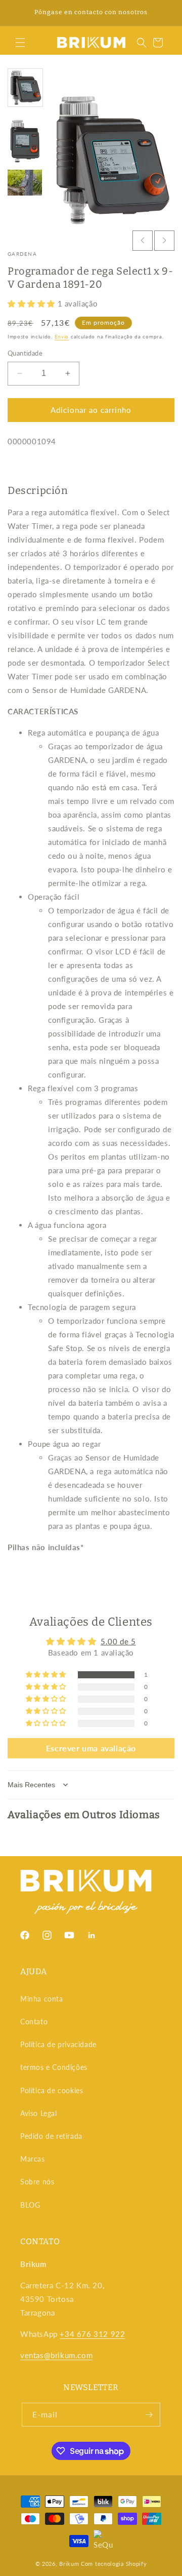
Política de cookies (52, 2090)
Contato (34, 2022)
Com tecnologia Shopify (114, 2564)
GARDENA (22, 254)
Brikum (69, 2564)
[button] (20, 43)
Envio (62, 336)
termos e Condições (54, 2067)
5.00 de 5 (118, 1641)
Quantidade (25, 353)
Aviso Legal (39, 2113)
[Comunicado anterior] (19, 13)
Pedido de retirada (51, 2136)
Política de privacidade (58, 2044)
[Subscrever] (149, 2415)
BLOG (30, 2205)
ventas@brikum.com (56, 2355)
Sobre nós (37, 2182)
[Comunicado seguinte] (163, 13)
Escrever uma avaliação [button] (91, 1748)
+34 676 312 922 (92, 2334)
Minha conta (42, 1999)
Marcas (33, 2159)
